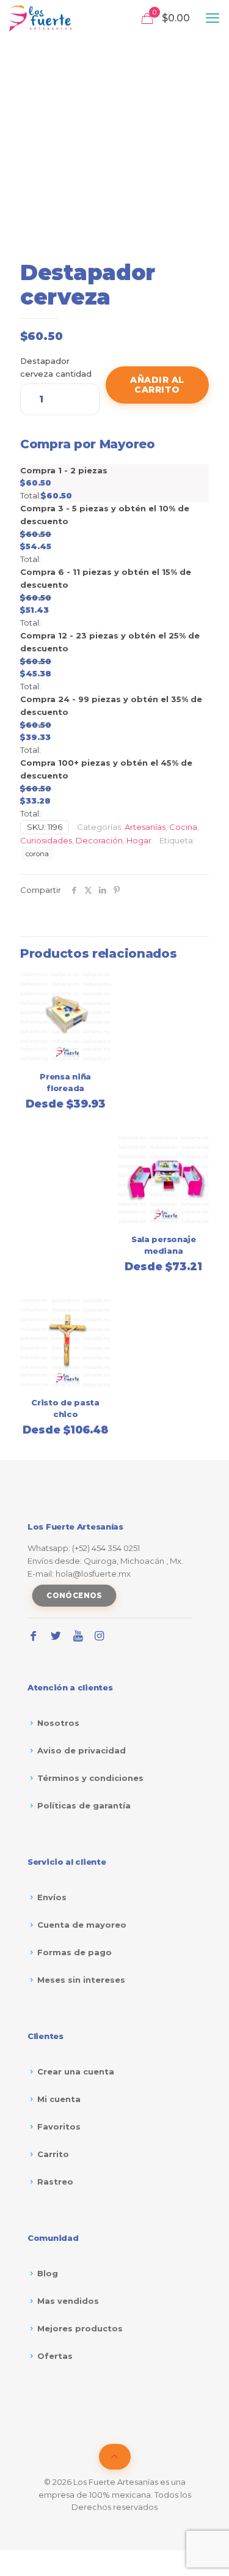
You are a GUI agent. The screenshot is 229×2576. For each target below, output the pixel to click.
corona (37, 854)
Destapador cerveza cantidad (56, 367)
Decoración (99, 840)
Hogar (139, 840)
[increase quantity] (86, 385)
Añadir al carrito (157, 385)
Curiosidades (46, 840)
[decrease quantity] (34, 385)
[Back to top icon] (115, 2457)
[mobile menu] (213, 18)
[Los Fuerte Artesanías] (40, 18)
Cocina (183, 827)
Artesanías (145, 827)
